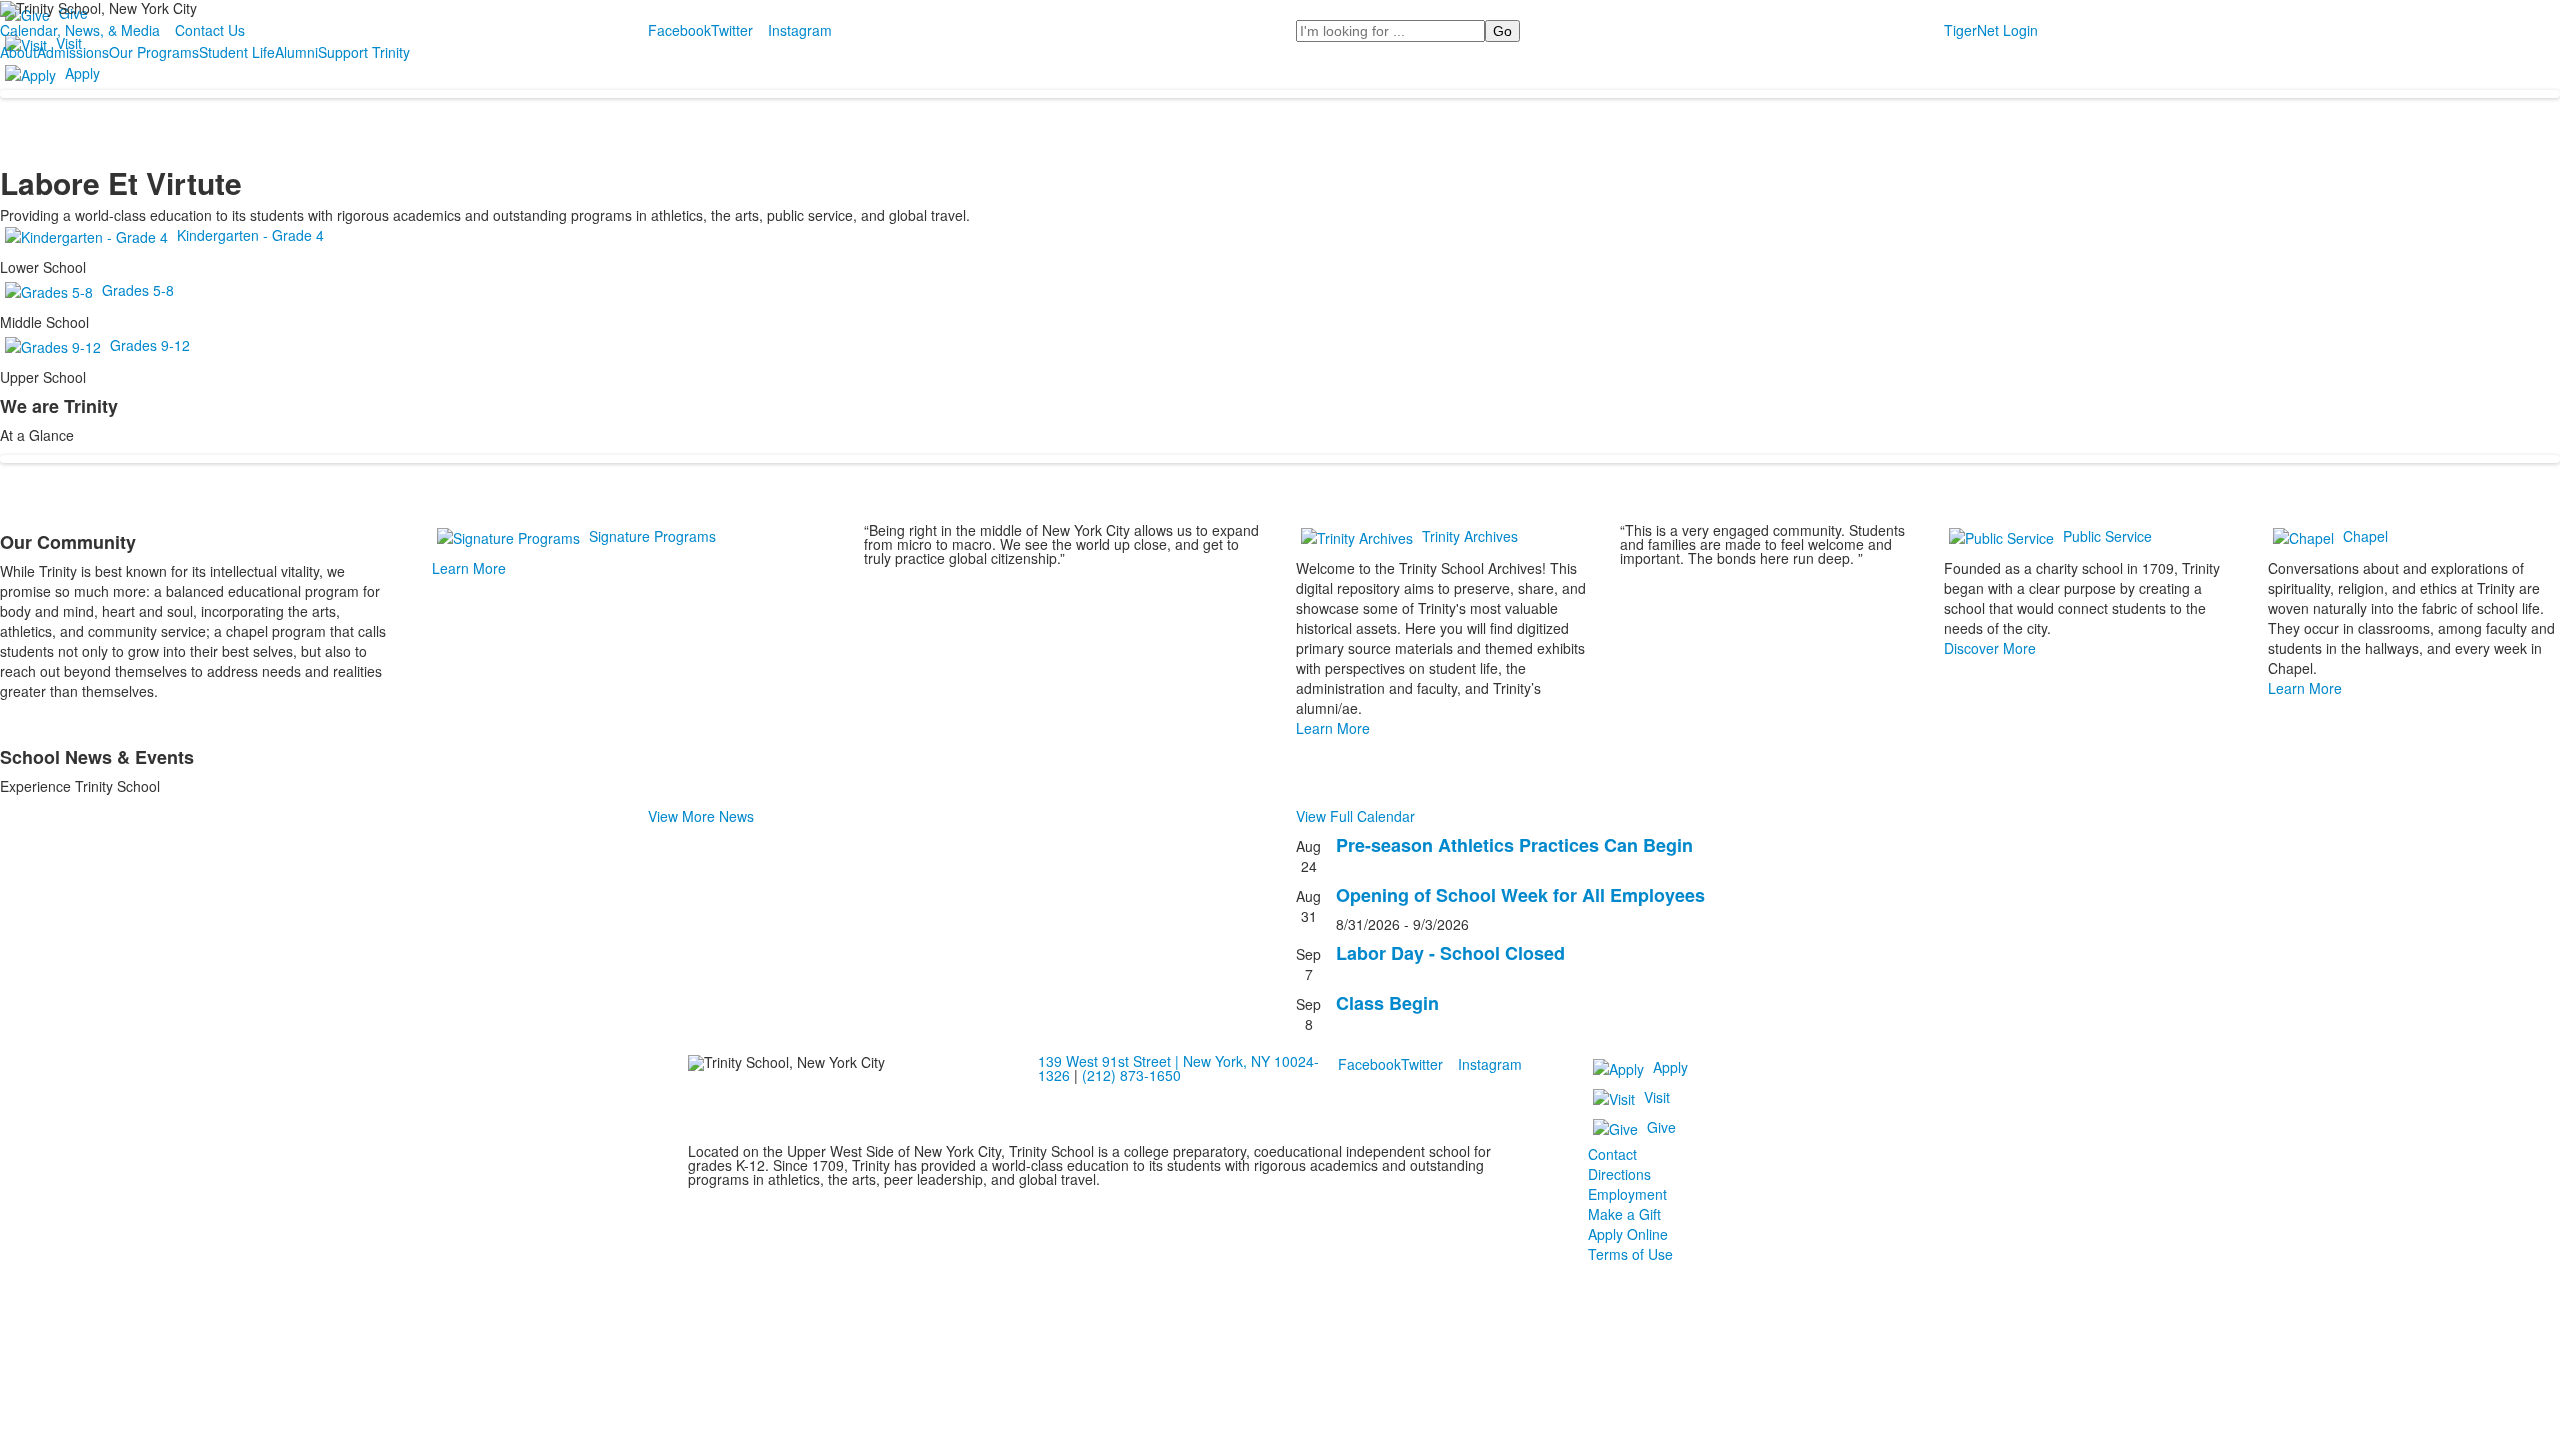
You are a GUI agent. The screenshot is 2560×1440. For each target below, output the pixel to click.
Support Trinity (364, 52)
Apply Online (1628, 1234)
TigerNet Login (1991, 30)
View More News (701, 816)
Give (1661, 1127)
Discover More (1990, 648)
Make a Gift (1624, 1214)
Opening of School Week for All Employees (1520, 895)
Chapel (2365, 536)
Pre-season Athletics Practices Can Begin (1514, 845)
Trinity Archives (1470, 536)
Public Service (2107, 536)
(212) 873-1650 (1131, 1075)
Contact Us (210, 30)
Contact (1612, 1154)
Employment (1627, 1194)
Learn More (469, 568)
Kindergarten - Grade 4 (250, 235)
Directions (1619, 1174)
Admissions (73, 52)
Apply (82, 73)
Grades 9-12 (150, 345)
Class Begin (1387, 1003)
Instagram (800, 30)
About (18, 52)
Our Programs (154, 52)
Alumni (296, 52)
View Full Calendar (1355, 816)
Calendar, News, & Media (80, 30)
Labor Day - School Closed (1450, 953)
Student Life (237, 52)
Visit (1657, 1097)
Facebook (679, 30)
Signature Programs (652, 536)
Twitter (732, 30)
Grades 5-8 (138, 290)
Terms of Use (1630, 1254)
